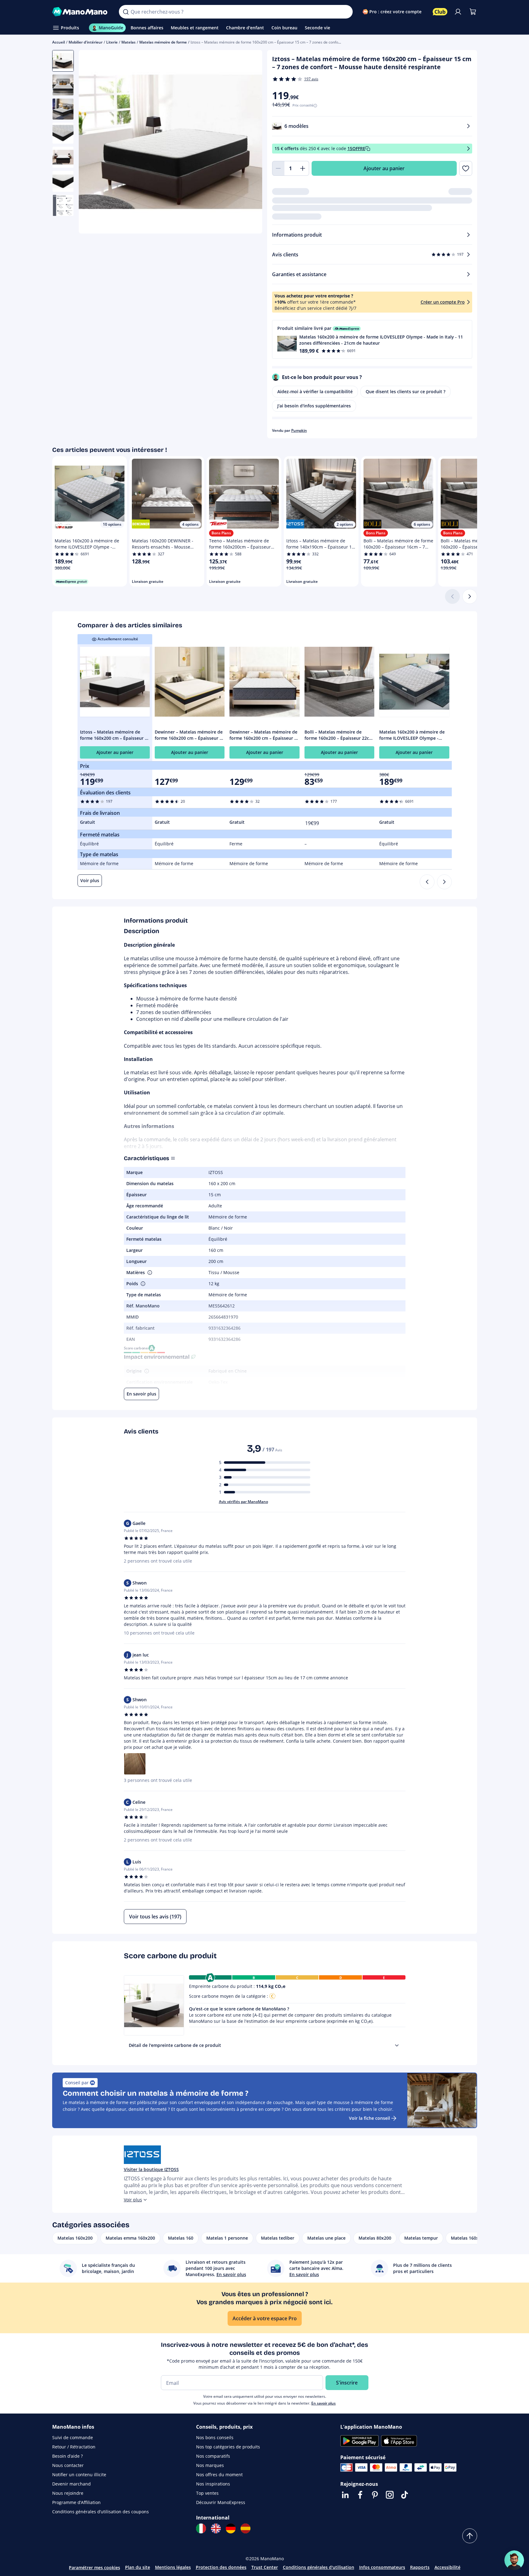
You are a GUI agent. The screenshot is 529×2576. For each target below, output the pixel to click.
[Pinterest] (375, 2495)
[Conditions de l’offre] (468, 149)
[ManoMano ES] (246, 2528)
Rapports (420, 2567)
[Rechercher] (126, 12)
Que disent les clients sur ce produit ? (405, 391)
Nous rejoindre (68, 2493)
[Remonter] (470, 2536)
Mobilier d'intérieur (86, 42)
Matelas (128, 42)
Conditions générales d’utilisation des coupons (101, 2512)
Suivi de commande (73, 2437)
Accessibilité (447, 2567)
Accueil (59, 42)
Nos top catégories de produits (228, 2447)
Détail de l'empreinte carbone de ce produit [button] (175, 2045)
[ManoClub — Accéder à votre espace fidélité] (440, 12)
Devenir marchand (71, 2484)
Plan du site (138, 2567)
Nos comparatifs (213, 2456)
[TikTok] (405, 2495)
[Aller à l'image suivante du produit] (250, 143)
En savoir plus (323, 2403)
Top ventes (207, 2493)
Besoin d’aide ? (67, 2456)
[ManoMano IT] (201, 2528)
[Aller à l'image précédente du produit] (91, 143)
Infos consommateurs (382, 2567)
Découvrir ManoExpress (221, 2502)
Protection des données (221, 2567)
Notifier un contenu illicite (79, 2475)
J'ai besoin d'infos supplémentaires (314, 406)
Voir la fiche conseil (369, 2118)
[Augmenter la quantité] (303, 168)
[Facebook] (360, 2495)
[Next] (444, 882)
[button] (372, 339)
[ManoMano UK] (216, 2528)
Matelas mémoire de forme (163, 42)
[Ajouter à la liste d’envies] (466, 168)
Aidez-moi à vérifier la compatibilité (315, 391)
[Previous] (427, 882)
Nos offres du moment (219, 2475)
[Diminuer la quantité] (278, 168)
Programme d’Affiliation (76, 2502)
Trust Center (265, 2567)
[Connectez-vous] (458, 12)
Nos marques (210, 2465)
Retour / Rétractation (74, 2447)
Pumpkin (299, 430)
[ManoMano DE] (231, 2528)
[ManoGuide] (514, 2560)
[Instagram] (390, 2495)
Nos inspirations (213, 2484)
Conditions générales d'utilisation (319, 2567)
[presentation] (397, 2045)
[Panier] (473, 12)
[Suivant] (470, 596)
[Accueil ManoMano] (81, 12)
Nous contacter (68, 2465)
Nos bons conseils (215, 2437)
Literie (112, 42)
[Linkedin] (345, 2495)
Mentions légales (173, 2567)
